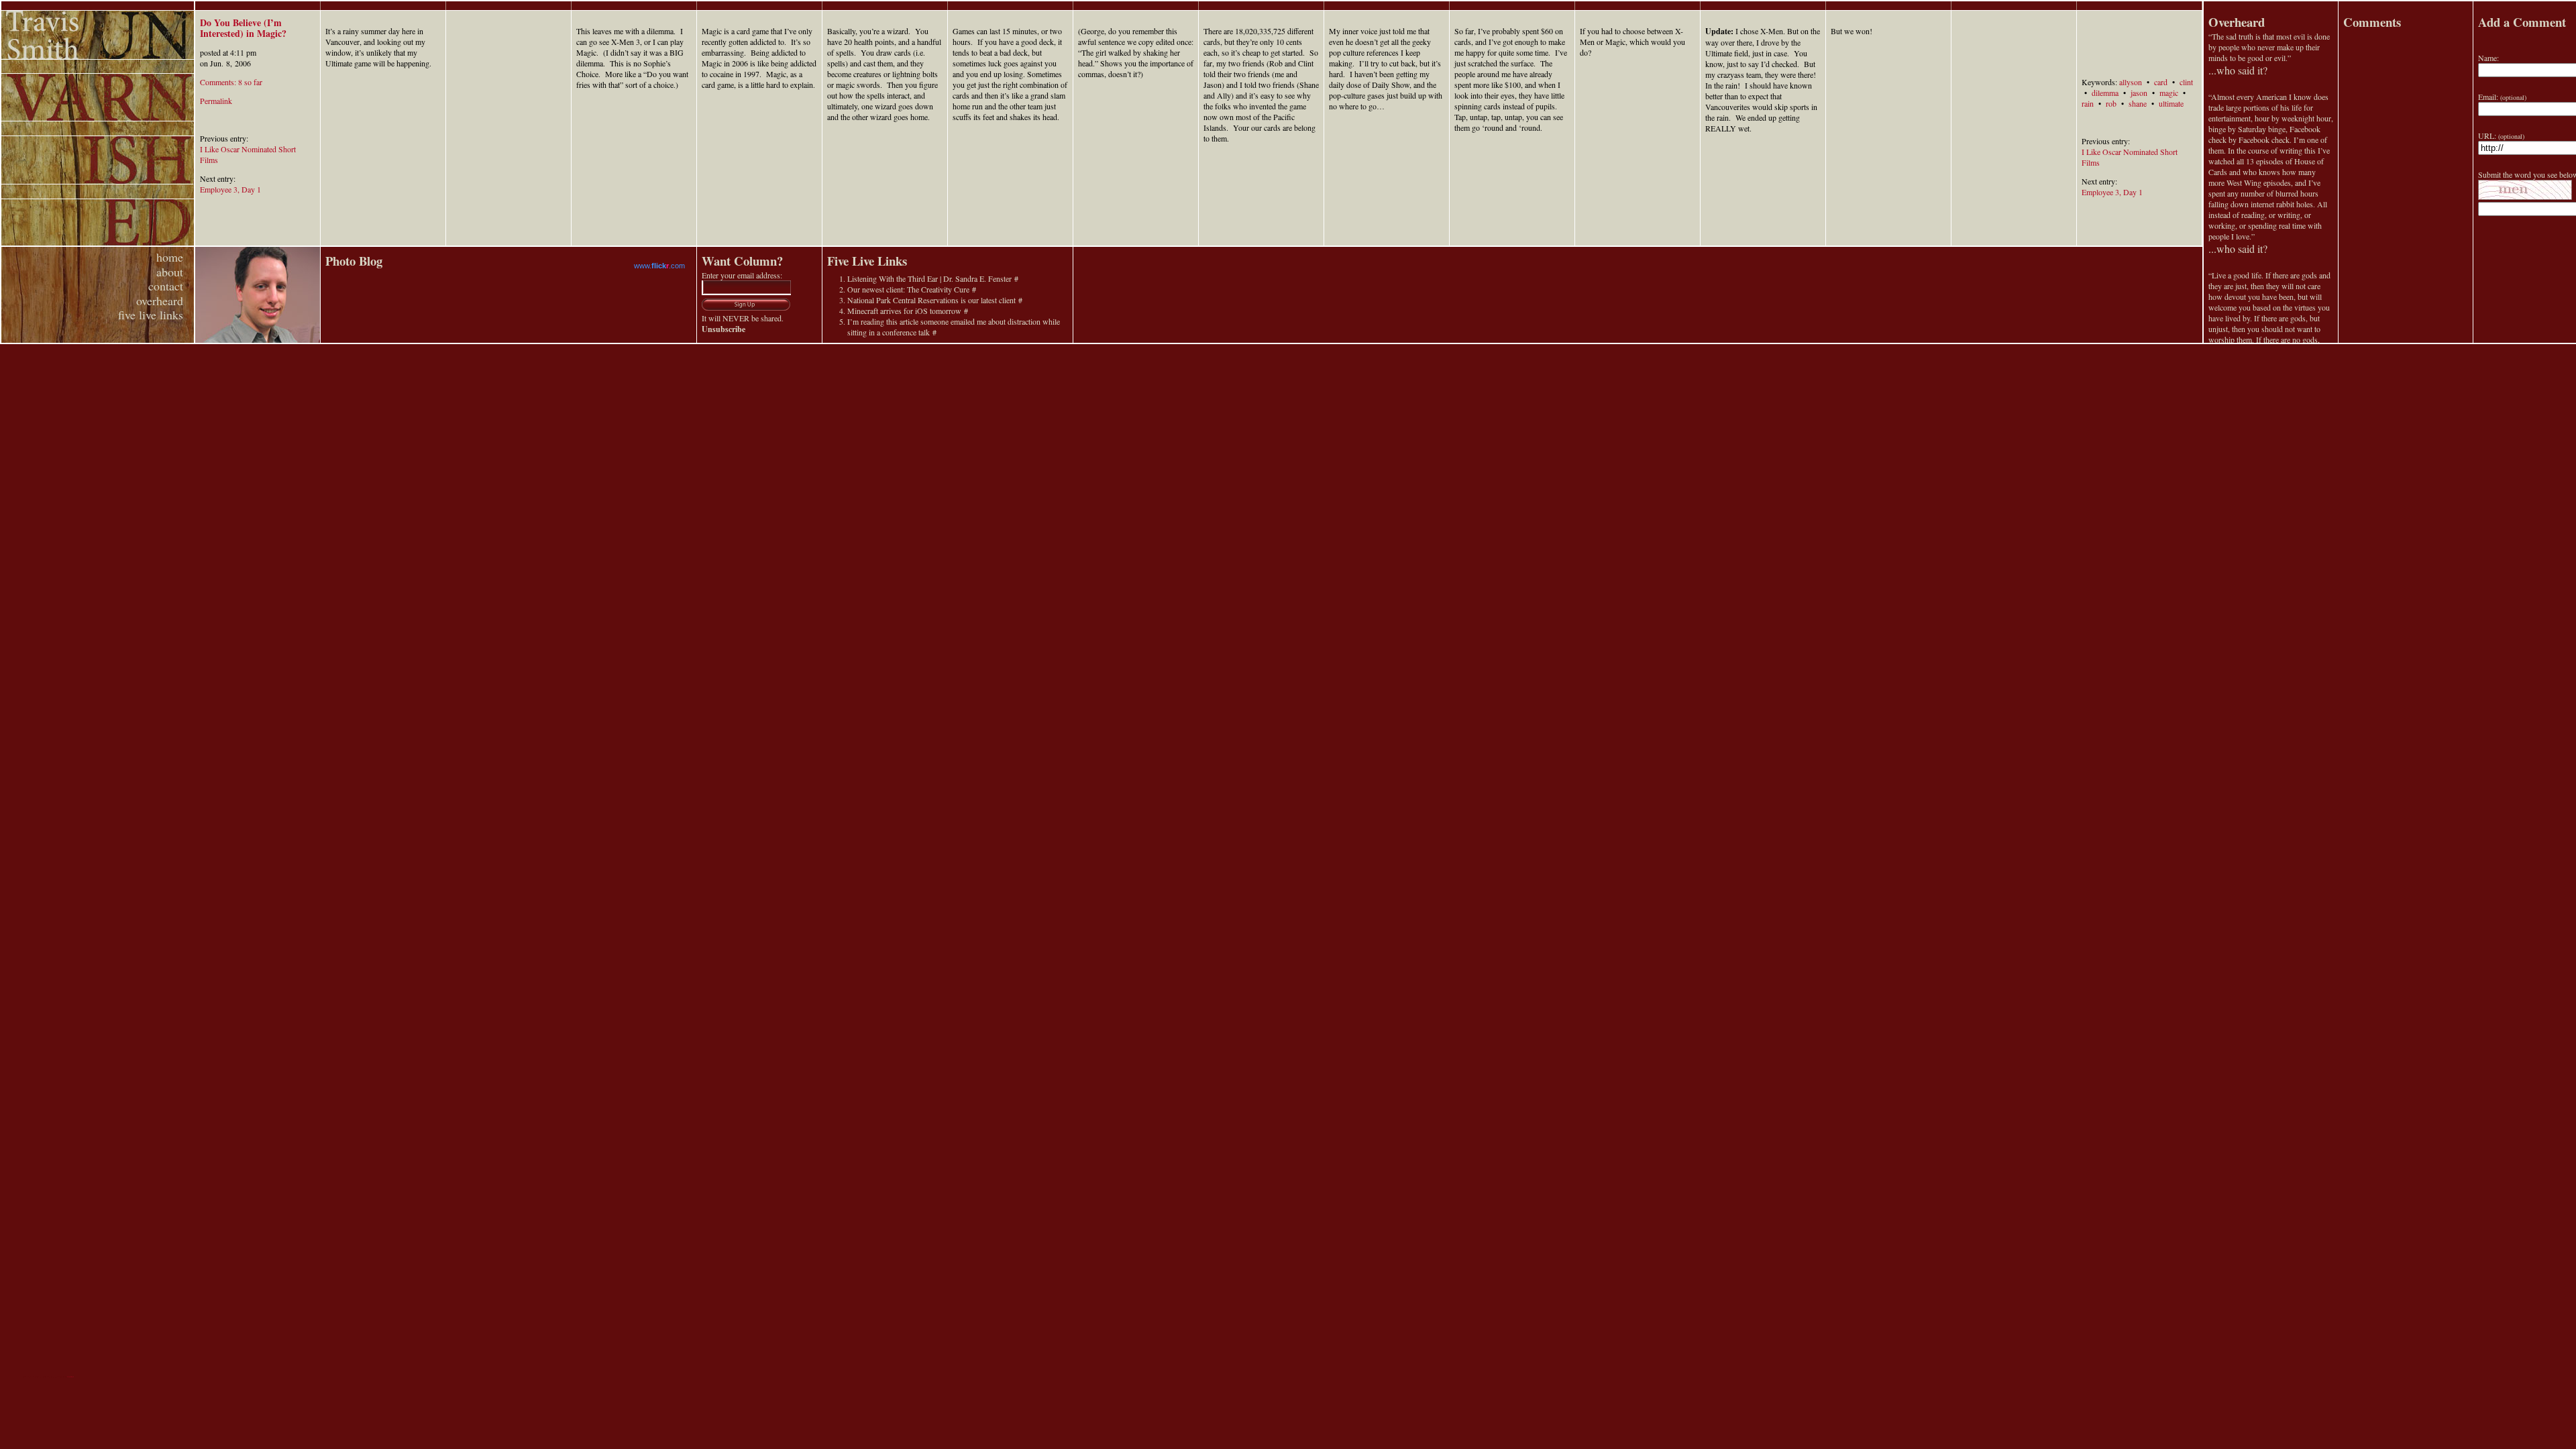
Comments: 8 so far (231, 82)
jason (2139, 93)
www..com (659, 266)
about (170, 272)
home (170, 257)
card (2161, 82)
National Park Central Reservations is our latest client (931, 300)
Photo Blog (354, 261)
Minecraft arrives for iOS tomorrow (904, 311)
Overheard (2237, 22)
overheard (160, 301)
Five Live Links (867, 261)
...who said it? (2238, 70)
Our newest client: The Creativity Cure (908, 289)
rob (2111, 103)
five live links (151, 315)
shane (2138, 103)
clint (2186, 82)
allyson (2131, 82)
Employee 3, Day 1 (230, 189)
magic (2169, 93)
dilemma (2105, 93)
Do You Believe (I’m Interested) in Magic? (243, 28)
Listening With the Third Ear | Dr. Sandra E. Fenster (929, 278)
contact (166, 286)
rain (2088, 103)
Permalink (216, 101)
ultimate (2171, 103)
